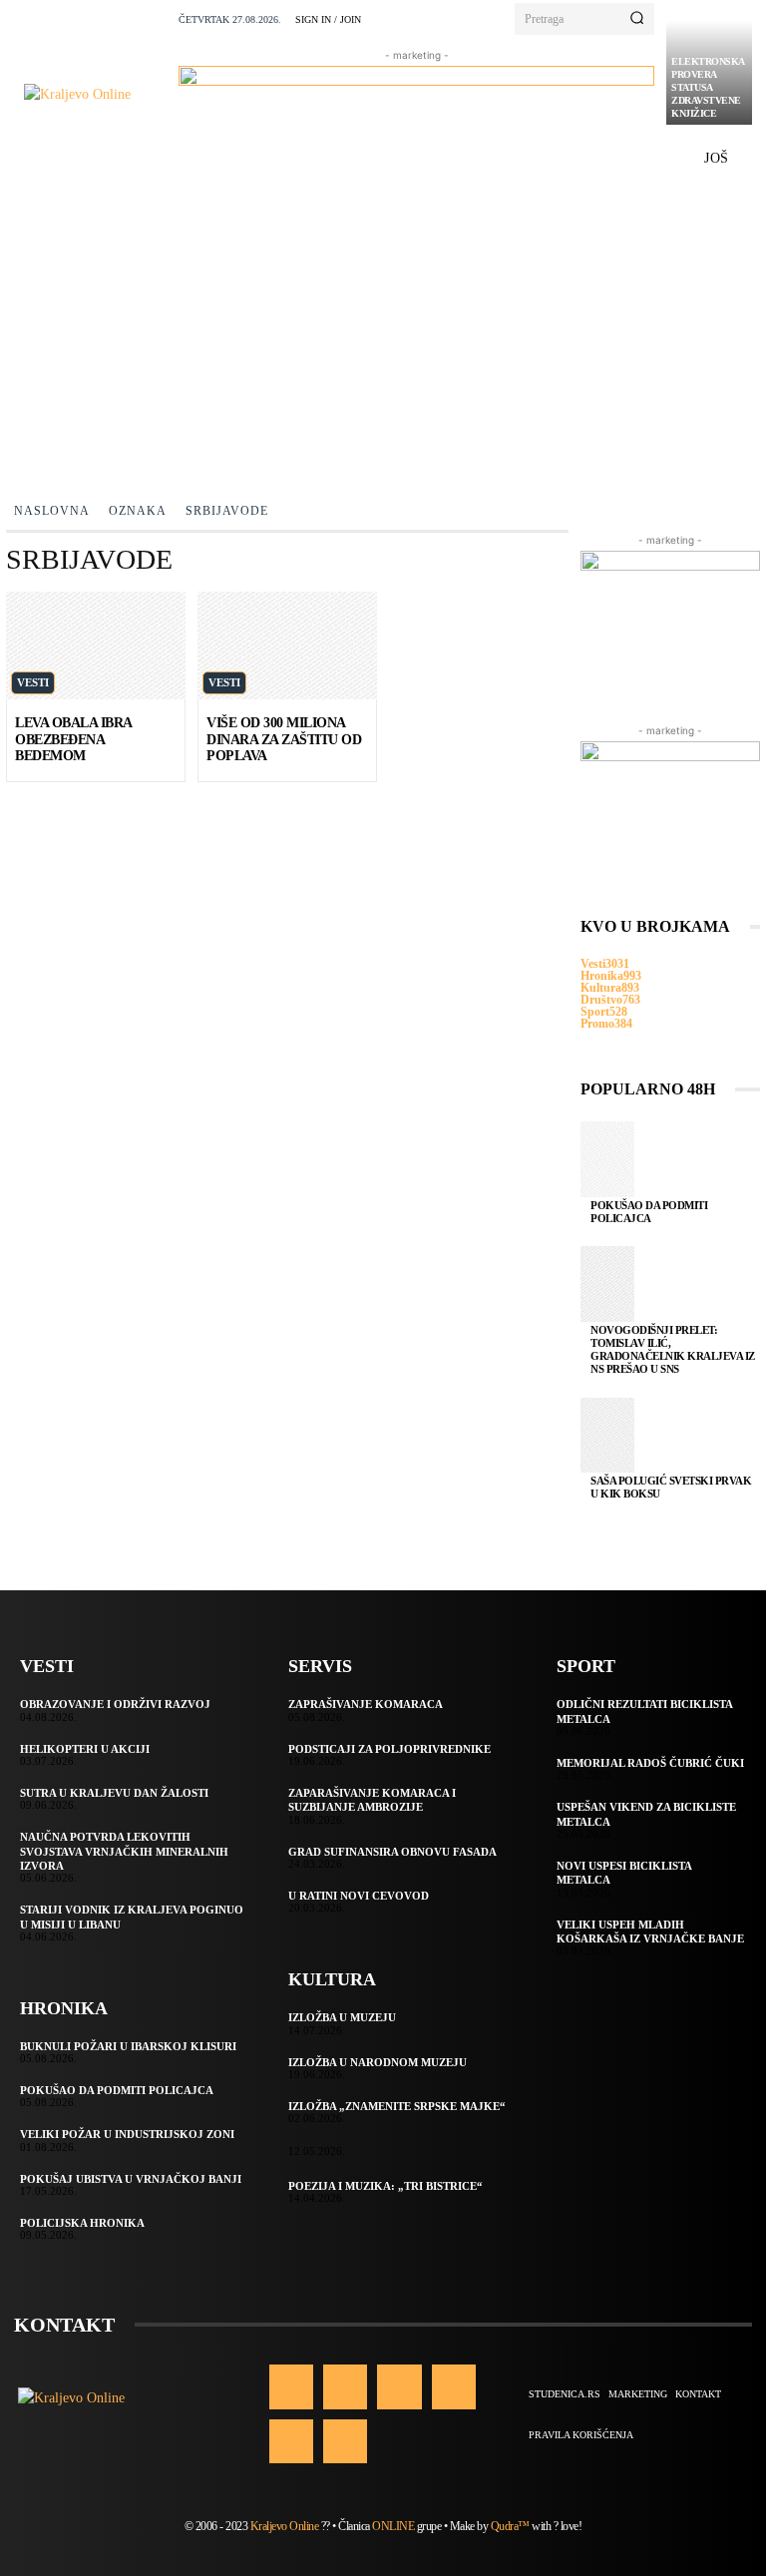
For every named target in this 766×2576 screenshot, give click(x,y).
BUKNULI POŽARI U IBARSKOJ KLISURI (128, 2046)
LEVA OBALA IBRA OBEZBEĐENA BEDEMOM (74, 740)
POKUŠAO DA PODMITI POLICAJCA (649, 1212)
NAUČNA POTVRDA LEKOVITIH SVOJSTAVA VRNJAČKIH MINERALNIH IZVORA (124, 1851)
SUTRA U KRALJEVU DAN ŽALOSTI (114, 1793)
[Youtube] (345, 2441)
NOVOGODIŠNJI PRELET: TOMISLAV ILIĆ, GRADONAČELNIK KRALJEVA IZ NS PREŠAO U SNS (673, 1350)
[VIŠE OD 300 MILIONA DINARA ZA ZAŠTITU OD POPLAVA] (287, 645)
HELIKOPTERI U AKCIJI (85, 1749)
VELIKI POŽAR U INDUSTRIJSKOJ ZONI (127, 2134)
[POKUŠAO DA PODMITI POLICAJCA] (607, 1159)
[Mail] (454, 2386)
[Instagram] (345, 2386)
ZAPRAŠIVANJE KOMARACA (366, 1704)
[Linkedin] (399, 2386)
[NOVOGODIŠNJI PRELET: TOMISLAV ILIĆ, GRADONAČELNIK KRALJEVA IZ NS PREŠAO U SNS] (607, 1284)
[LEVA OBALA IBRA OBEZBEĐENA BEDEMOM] (96, 645)
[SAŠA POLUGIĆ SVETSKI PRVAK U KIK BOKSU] (607, 1436)
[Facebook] (291, 2386)
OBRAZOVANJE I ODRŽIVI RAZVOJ (115, 1704)
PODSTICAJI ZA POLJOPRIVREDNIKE (389, 1749)
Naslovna (52, 511)
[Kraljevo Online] (95, 94)
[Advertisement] (383, 334)
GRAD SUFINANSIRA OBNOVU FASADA (392, 1852)
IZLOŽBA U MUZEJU (342, 2017)
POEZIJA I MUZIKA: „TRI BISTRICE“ (385, 2186)
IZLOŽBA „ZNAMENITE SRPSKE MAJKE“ (397, 2106)
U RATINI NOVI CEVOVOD (359, 1896)
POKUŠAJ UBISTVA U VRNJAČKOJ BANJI (131, 2179)
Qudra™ (510, 2526)
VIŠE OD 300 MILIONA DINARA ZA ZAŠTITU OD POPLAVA (284, 740)
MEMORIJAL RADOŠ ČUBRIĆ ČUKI (650, 1763)
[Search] (637, 19)
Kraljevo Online (285, 2526)
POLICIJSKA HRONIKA (82, 2223)
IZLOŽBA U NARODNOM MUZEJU (378, 2062)
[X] (291, 2441)
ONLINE (393, 2526)
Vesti (33, 682)
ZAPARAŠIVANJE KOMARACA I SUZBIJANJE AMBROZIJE (372, 1800)
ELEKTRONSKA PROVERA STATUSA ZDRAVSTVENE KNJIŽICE (708, 87)
